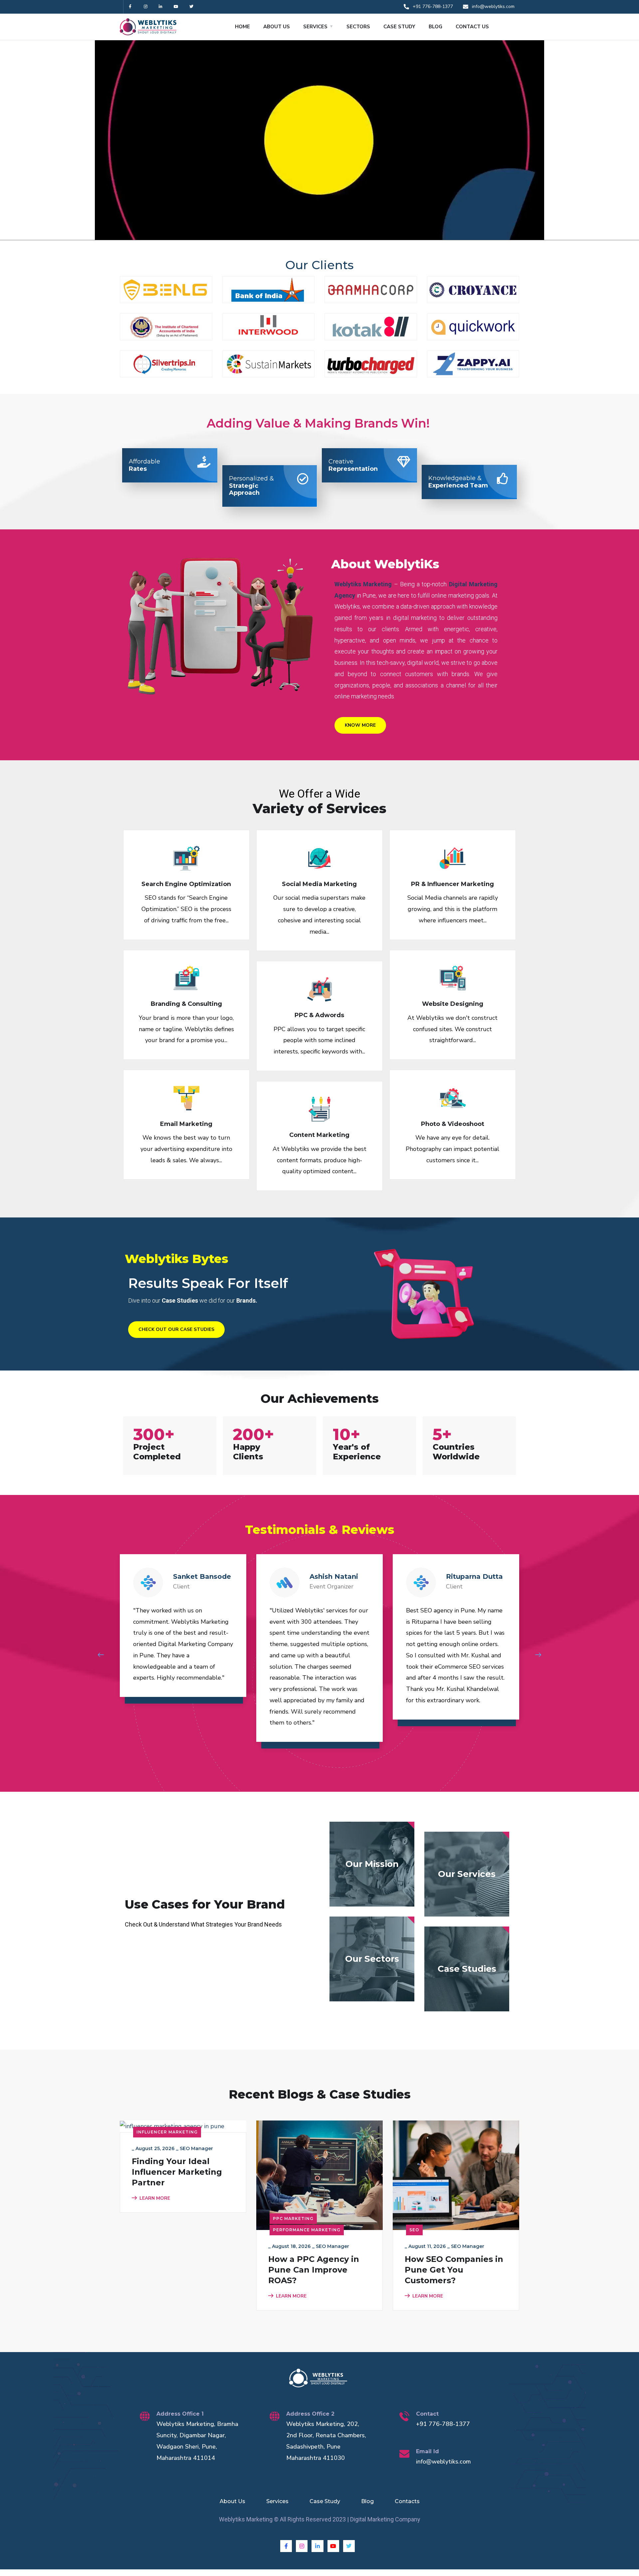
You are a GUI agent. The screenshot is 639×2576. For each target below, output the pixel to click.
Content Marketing (319, 1135)
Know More (360, 725)
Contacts (407, 2501)
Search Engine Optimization (186, 884)
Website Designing (453, 1004)
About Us (232, 2501)
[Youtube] (176, 7)
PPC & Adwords (319, 1015)
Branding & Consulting (186, 1004)
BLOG (435, 27)
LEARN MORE (155, 2198)
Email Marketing (186, 1124)
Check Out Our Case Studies (176, 1329)
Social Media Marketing (319, 884)
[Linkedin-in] (161, 7)
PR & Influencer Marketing (452, 884)
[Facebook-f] (130, 7)
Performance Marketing (307, 2230)
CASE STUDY (399, 27)
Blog (367, 2501)
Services (277, 2501)
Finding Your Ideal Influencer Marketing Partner (177, 2172)
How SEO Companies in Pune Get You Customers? (454, 2270)
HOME (242, 27)
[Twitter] (191, 7)
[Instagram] (146, 7)
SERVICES (315, 27)
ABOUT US (277, 27)
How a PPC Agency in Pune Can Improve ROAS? (314, 2270)
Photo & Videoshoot (453, 1124)
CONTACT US (472, 27)
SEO (414, 2230)
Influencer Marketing (167, 2132)
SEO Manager (196, 2148)
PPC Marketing (293, 2218)
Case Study (325, 2501)
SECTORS (358, 27)
